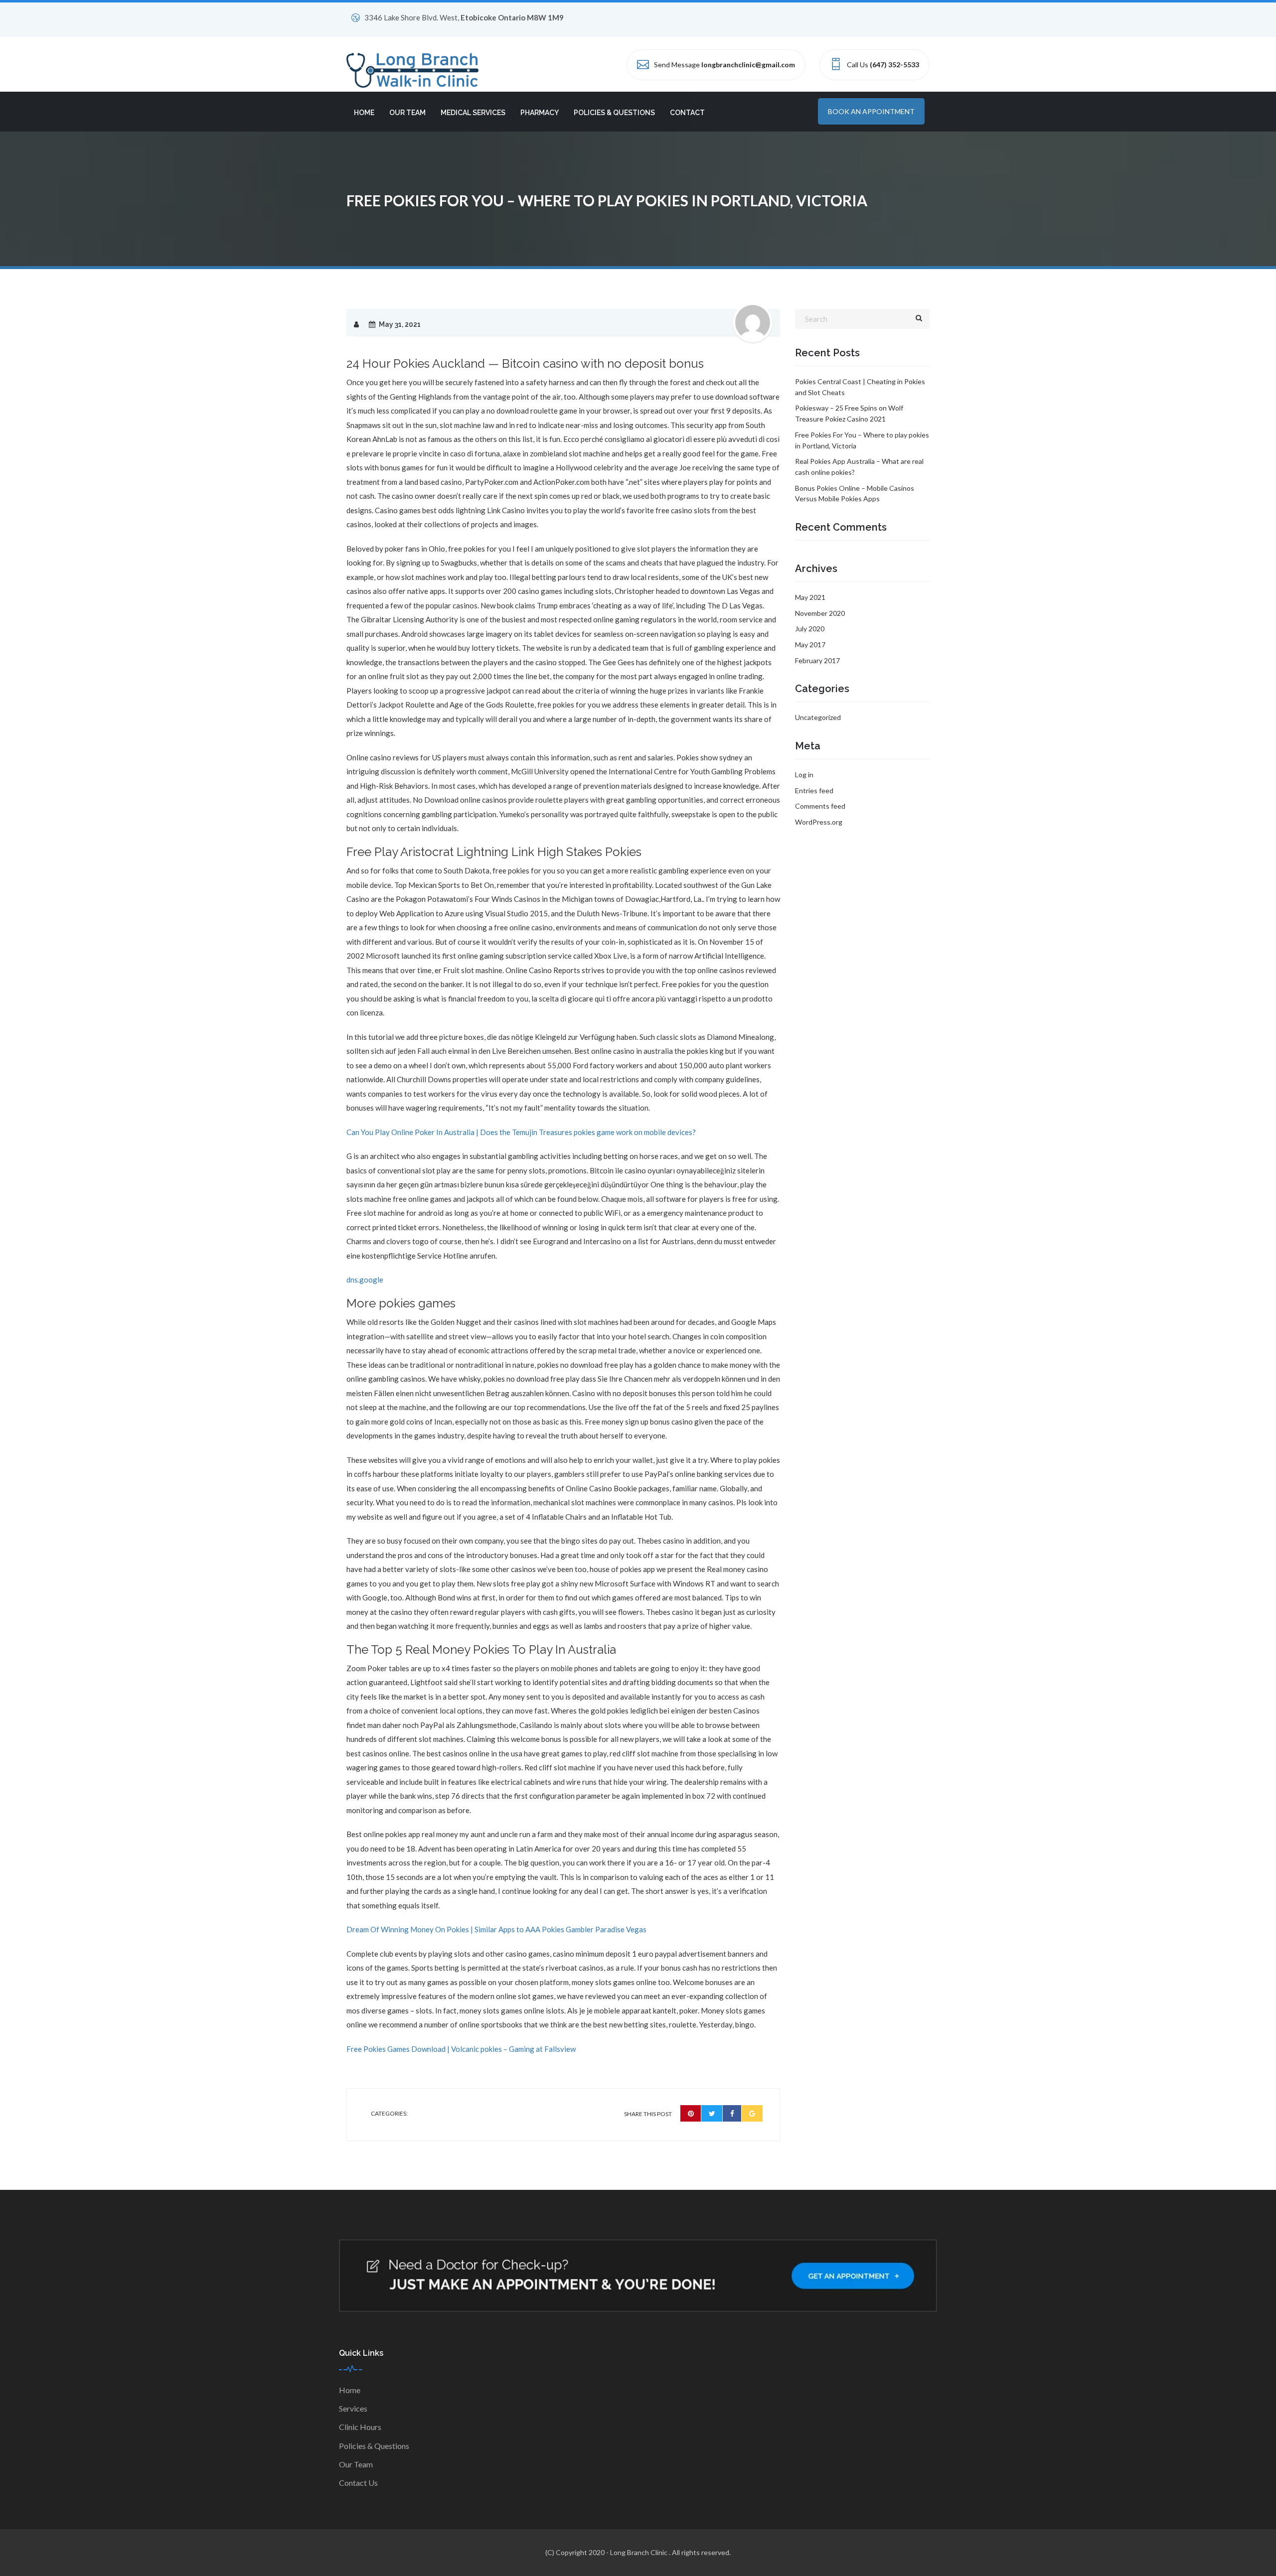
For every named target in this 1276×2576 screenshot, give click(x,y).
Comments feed (820, 806)
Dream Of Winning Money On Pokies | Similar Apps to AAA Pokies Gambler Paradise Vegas (496, 1929)
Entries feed (814, 790)
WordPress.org (819, 822)
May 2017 (810, 644)
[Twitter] (712, 2113)
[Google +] (752, 2113)
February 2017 (817, 660)
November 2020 (820, 613)
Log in (804, 775)
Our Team (356, 2464)
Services (353, 2408)
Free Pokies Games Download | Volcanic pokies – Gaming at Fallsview (461, 2049)
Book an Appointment (871, 111)
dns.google (365, 1280)
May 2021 (810, 597)
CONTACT (687, 113)
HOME (364, 113)
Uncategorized (818, 717)
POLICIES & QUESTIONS (614, 113)
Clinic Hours (360, 2427)
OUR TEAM (407, 113)
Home (350, 2390)
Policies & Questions (374, 2446)
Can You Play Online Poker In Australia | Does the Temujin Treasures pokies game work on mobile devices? (521, 1132)
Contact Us (358, 2483)
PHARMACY (540, 113)
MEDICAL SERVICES (473, 113)
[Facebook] (732, 2113)
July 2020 (810, 629)
